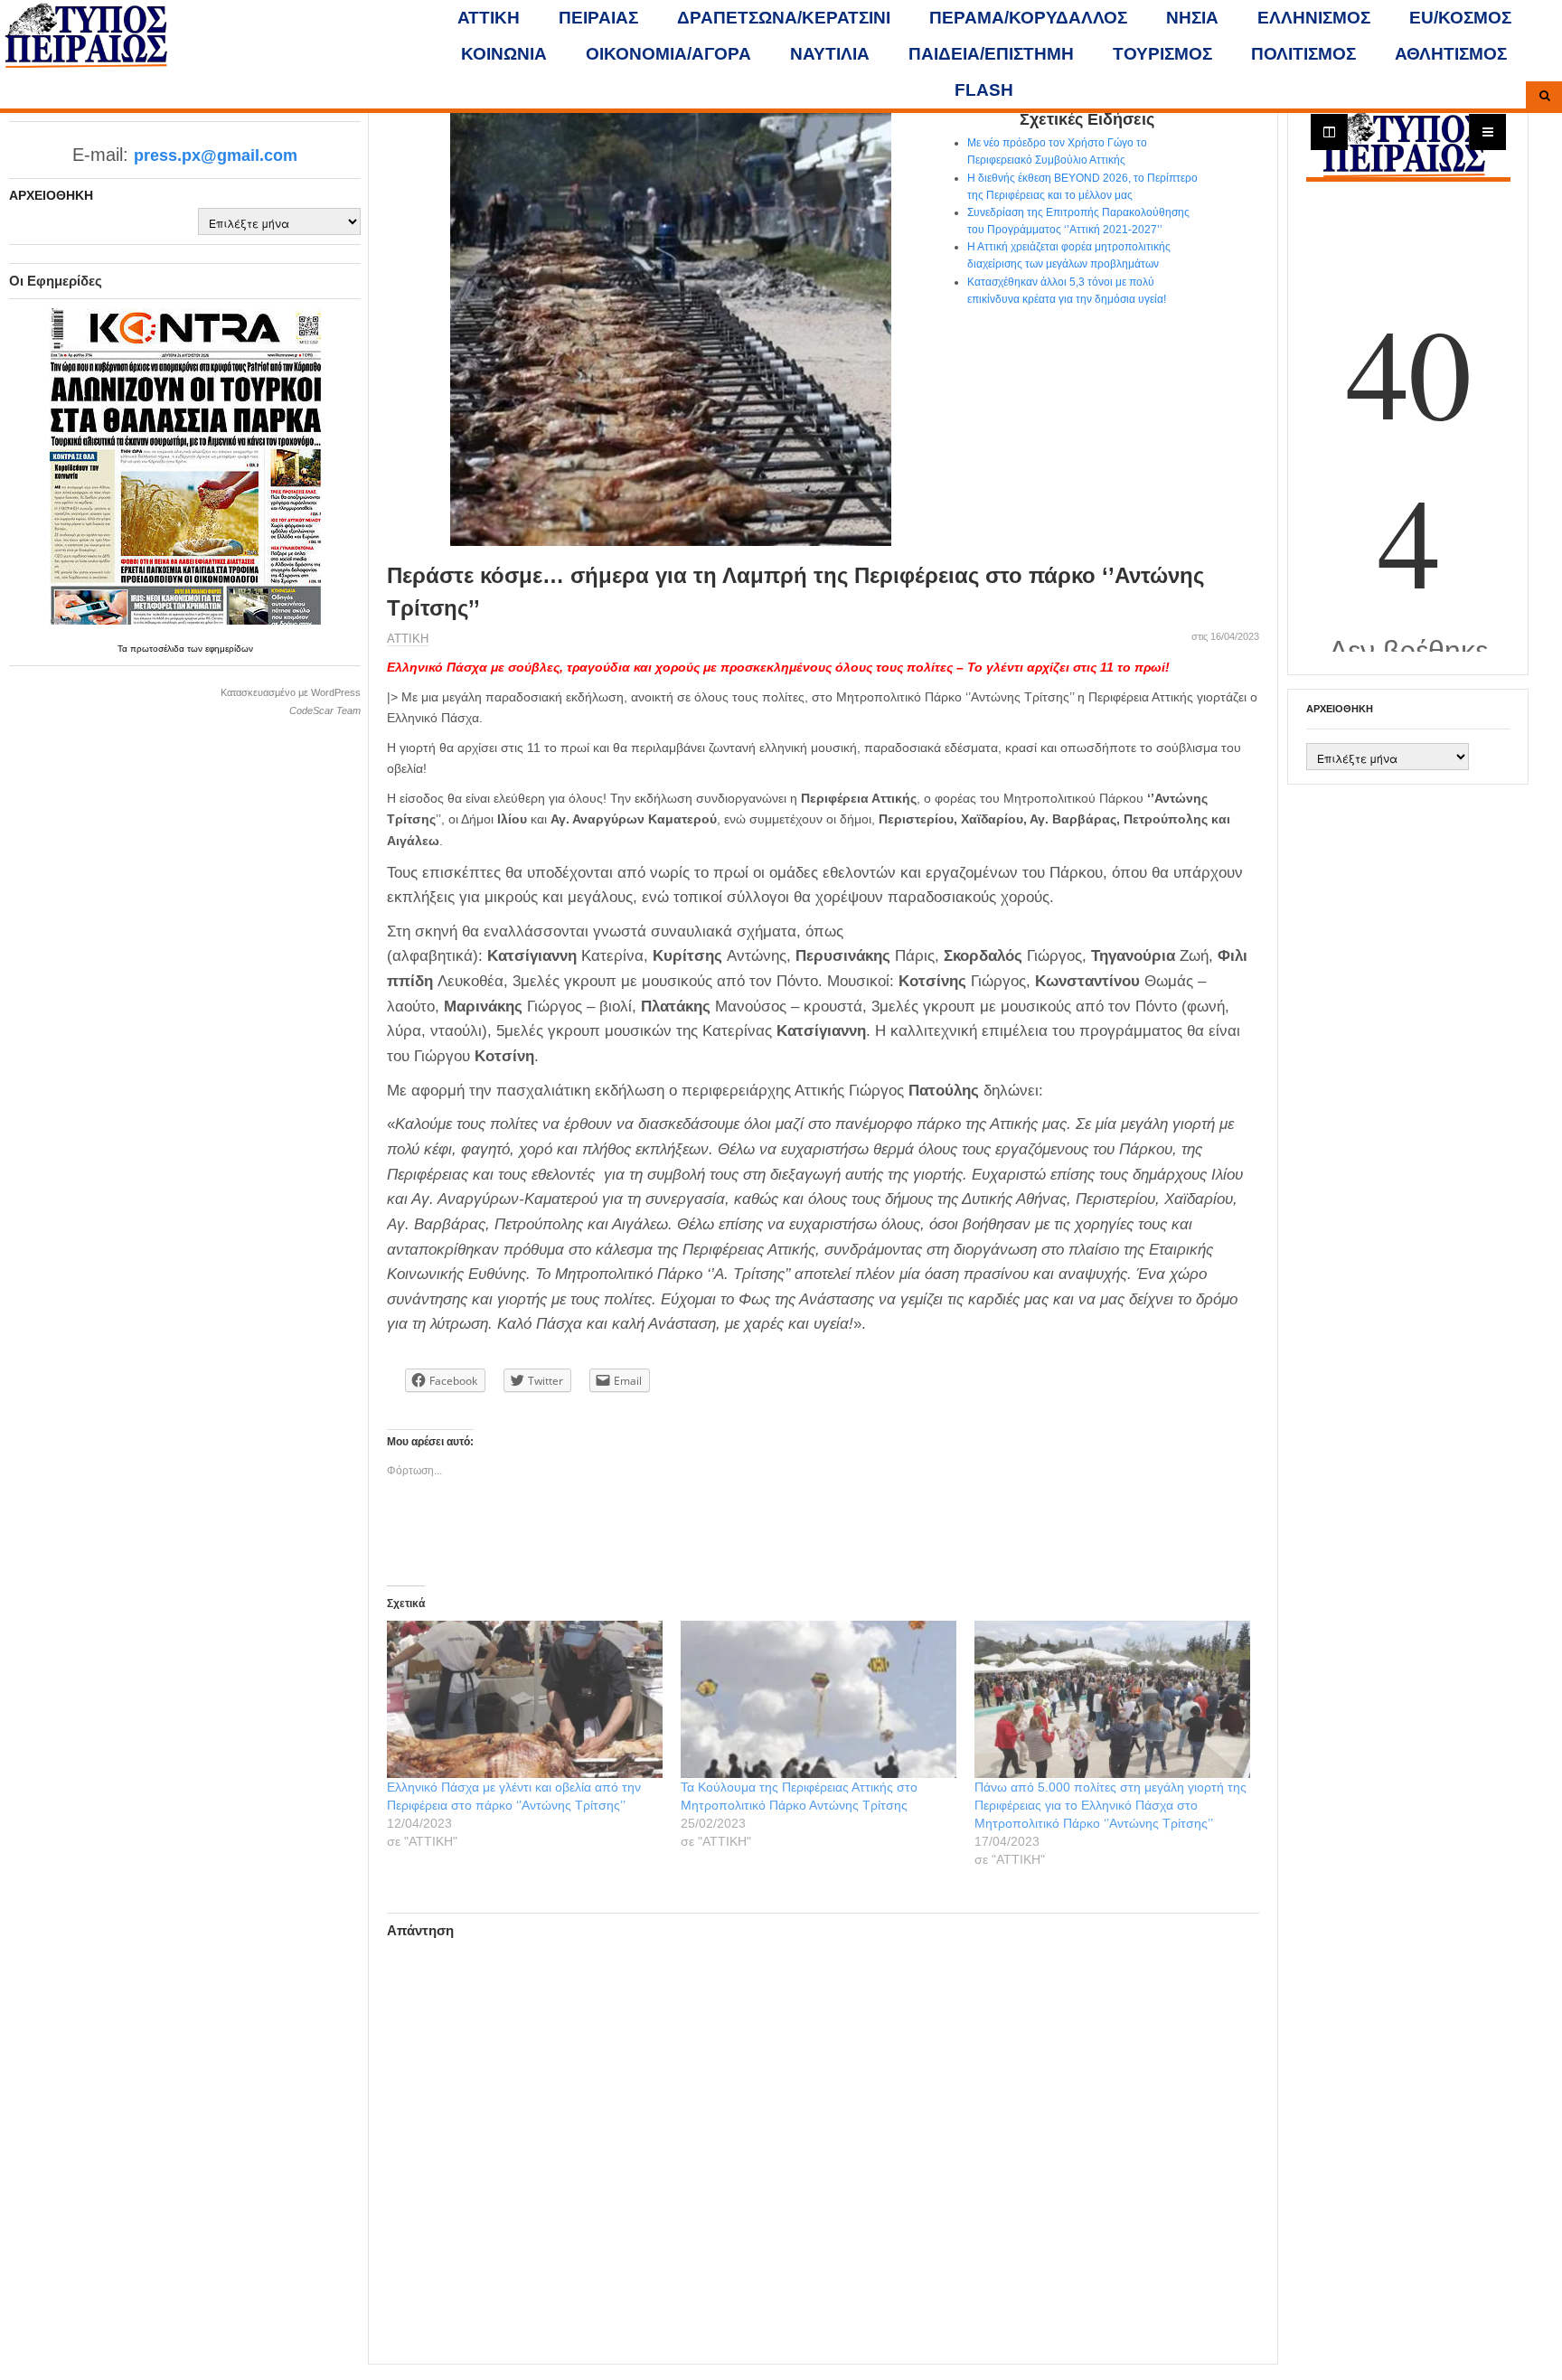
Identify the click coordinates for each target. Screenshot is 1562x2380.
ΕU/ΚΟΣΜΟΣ (1460, 18)
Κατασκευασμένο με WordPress (291, 692)
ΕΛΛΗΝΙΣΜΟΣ (1314, 18)
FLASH (984, 90)
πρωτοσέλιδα (159, 649)
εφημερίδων (229, 649)
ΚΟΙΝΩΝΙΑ (504, 54)
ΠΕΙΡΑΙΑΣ (598, 18)
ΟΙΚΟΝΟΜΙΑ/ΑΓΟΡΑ (668, 54)
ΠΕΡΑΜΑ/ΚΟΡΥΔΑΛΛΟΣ (1028, 18)
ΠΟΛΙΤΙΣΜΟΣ (1303, 54)
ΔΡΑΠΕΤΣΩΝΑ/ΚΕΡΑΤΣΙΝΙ (784, 18)
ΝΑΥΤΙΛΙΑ (830, 54)
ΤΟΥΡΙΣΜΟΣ (1162, 54)
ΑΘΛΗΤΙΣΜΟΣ (1451, 54)
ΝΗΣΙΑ (1192, 18)
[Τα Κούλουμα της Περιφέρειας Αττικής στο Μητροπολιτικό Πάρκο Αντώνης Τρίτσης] (819, 1699)
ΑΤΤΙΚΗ (489, 18)
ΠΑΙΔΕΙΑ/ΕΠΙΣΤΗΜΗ (991, 54)
